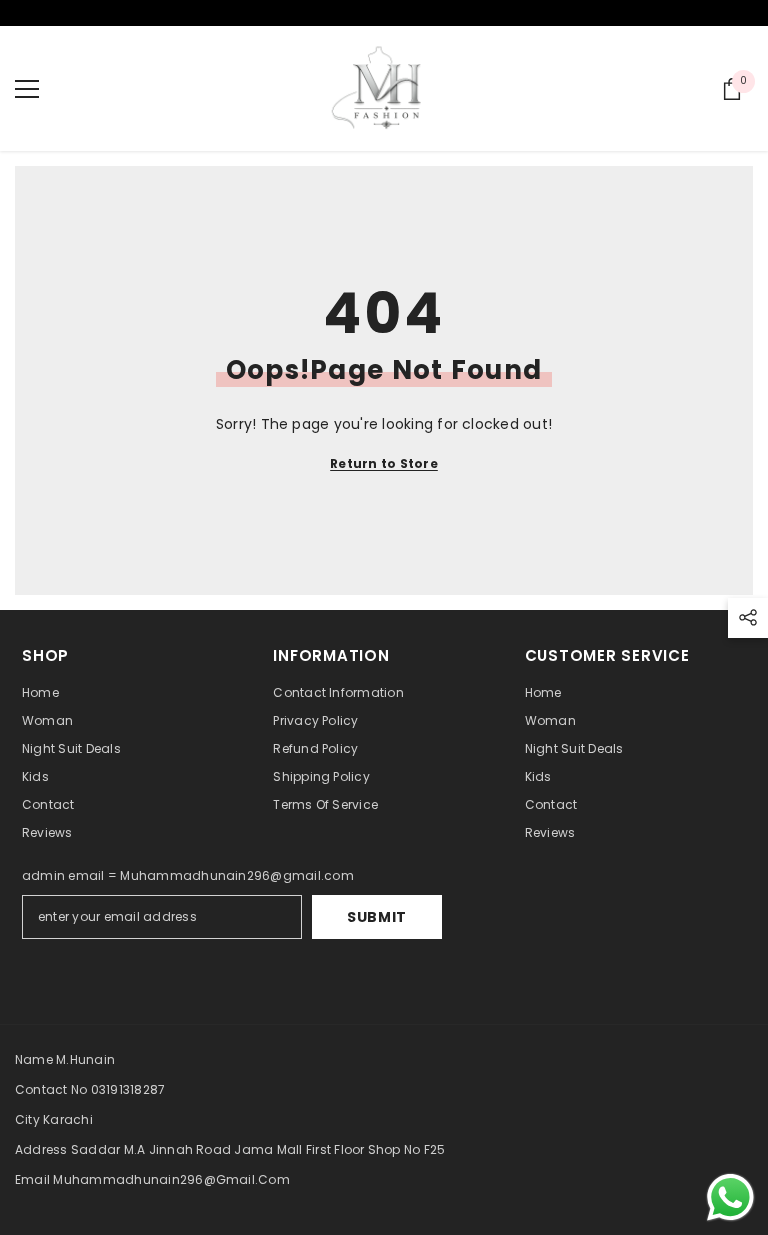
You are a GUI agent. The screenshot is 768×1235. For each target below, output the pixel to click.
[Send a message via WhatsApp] (730, 1197)
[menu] (27, 89)
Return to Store (384, 463)
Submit (377, 917)
